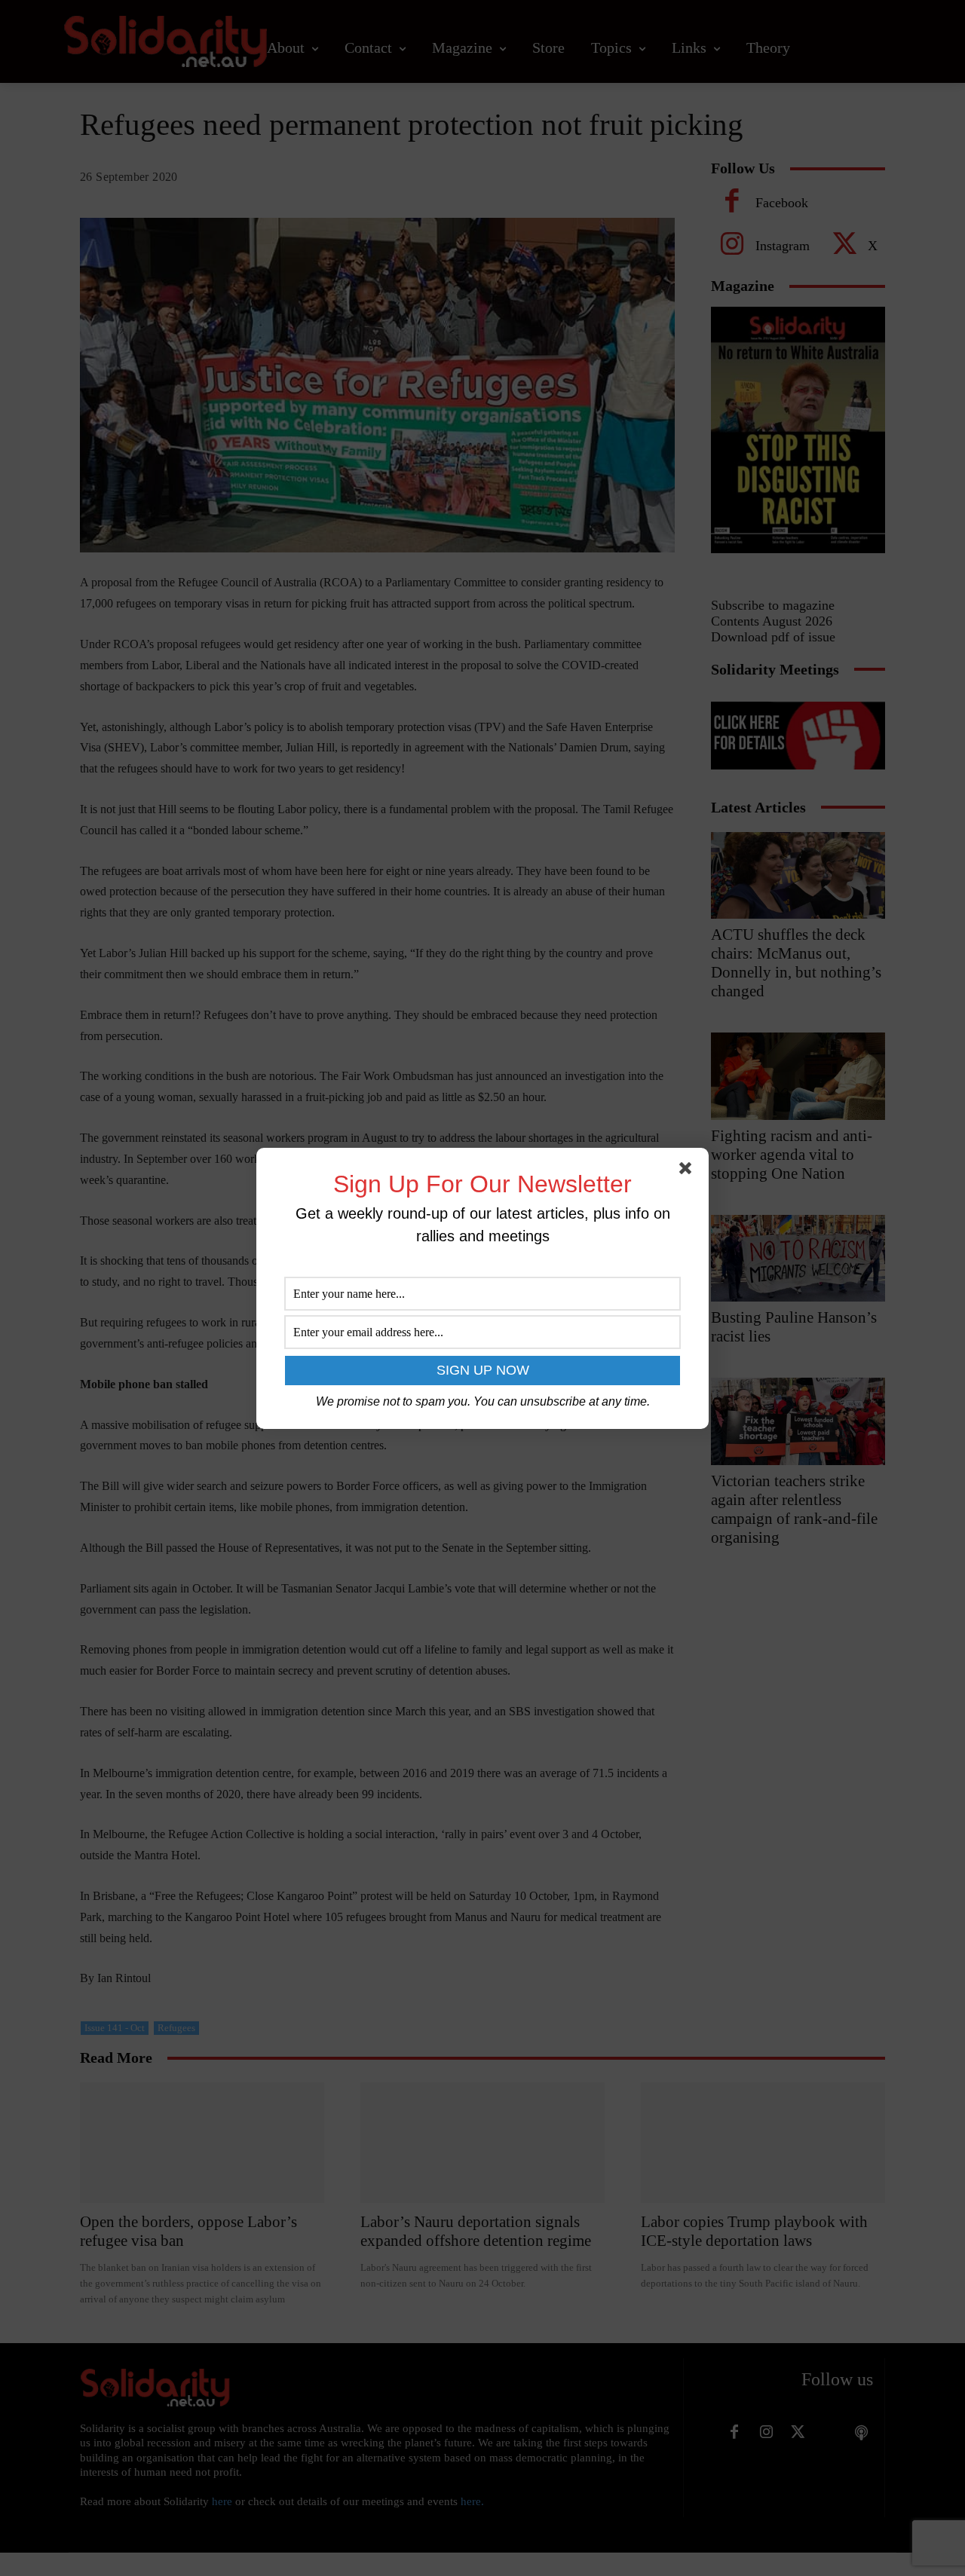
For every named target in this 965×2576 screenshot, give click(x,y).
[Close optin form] (688, 1171)
